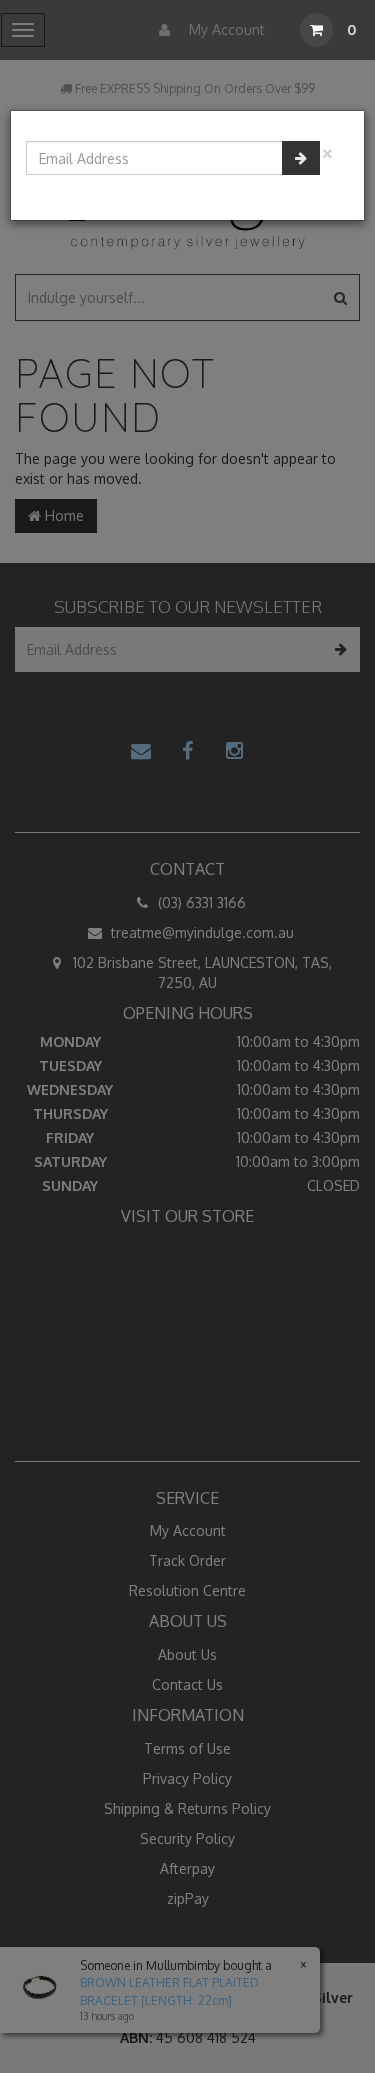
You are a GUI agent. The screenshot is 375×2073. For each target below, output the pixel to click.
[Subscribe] (301, 158)
